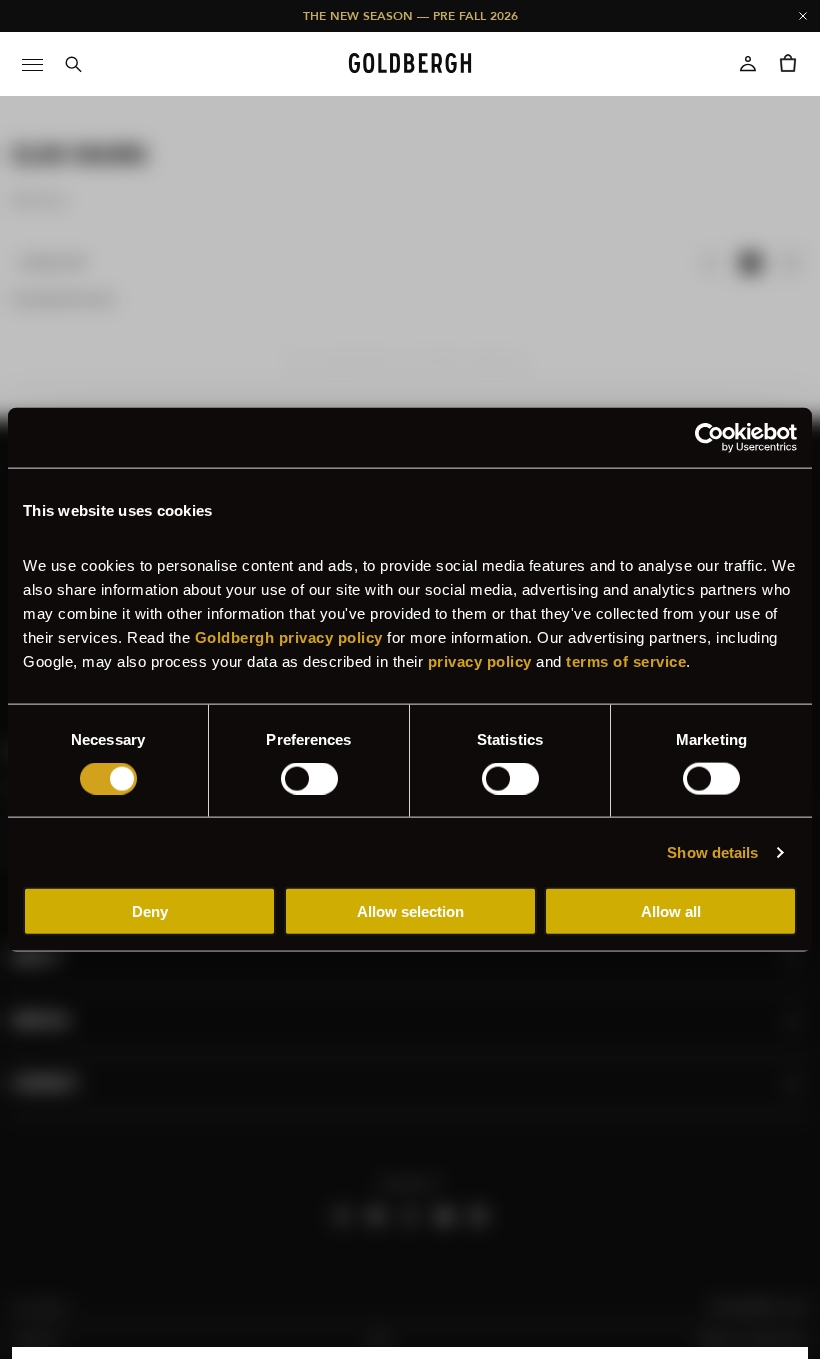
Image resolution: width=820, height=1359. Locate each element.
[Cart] (788, 64)
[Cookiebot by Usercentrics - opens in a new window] (709, 437)
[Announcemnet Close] (803, 16)
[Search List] (72, 64)
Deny (150, 911)
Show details (712, 851)
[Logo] (410, 64)
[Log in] (748, 64)
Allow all (671, 911)
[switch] (309, 778)
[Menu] (32, 64)
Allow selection (410, 911)
